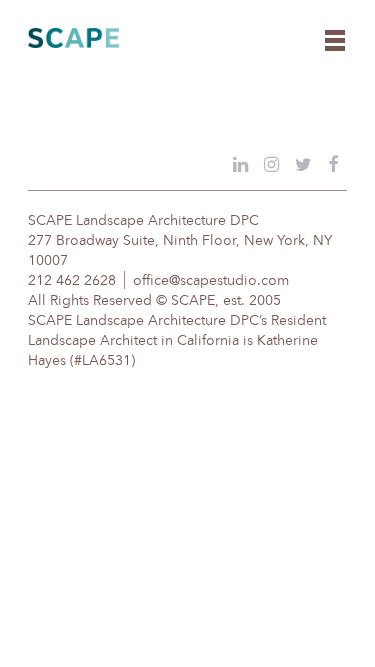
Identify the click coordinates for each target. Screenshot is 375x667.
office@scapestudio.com (211, 281)
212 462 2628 (72, 281)
